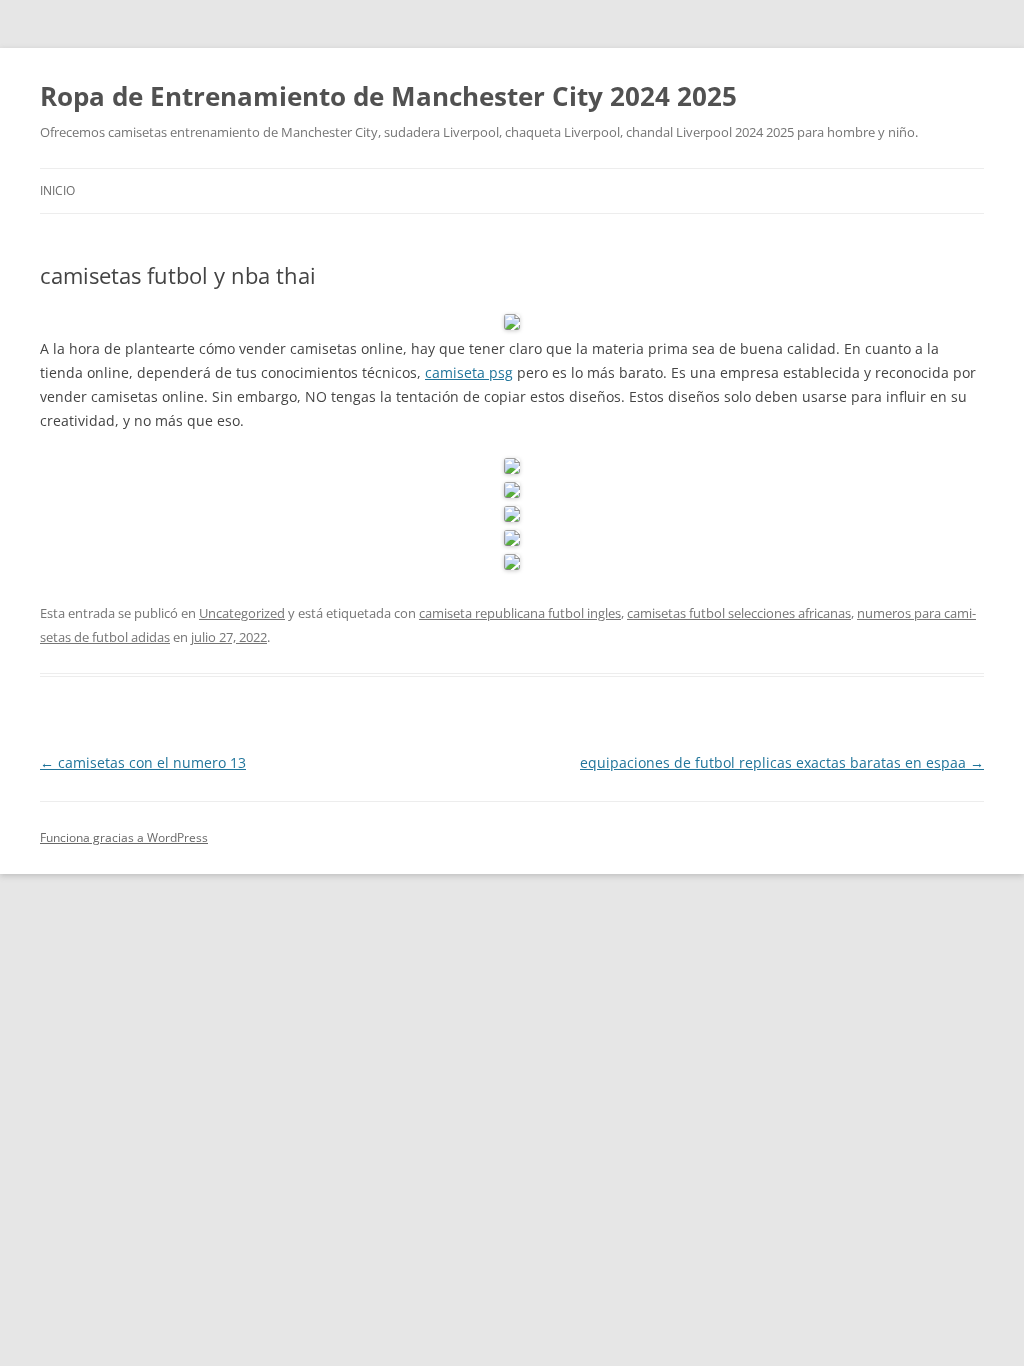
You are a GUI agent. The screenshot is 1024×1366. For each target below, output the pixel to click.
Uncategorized (242, 613)
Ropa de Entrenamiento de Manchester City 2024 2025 (388, 96)
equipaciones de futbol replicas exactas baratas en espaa (782, 762)
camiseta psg (469, 372)
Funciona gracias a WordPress (124, 837)
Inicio (57, 190)
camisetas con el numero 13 (143, 762)
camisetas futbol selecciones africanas (739, 613)
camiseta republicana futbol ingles (520, 613)
